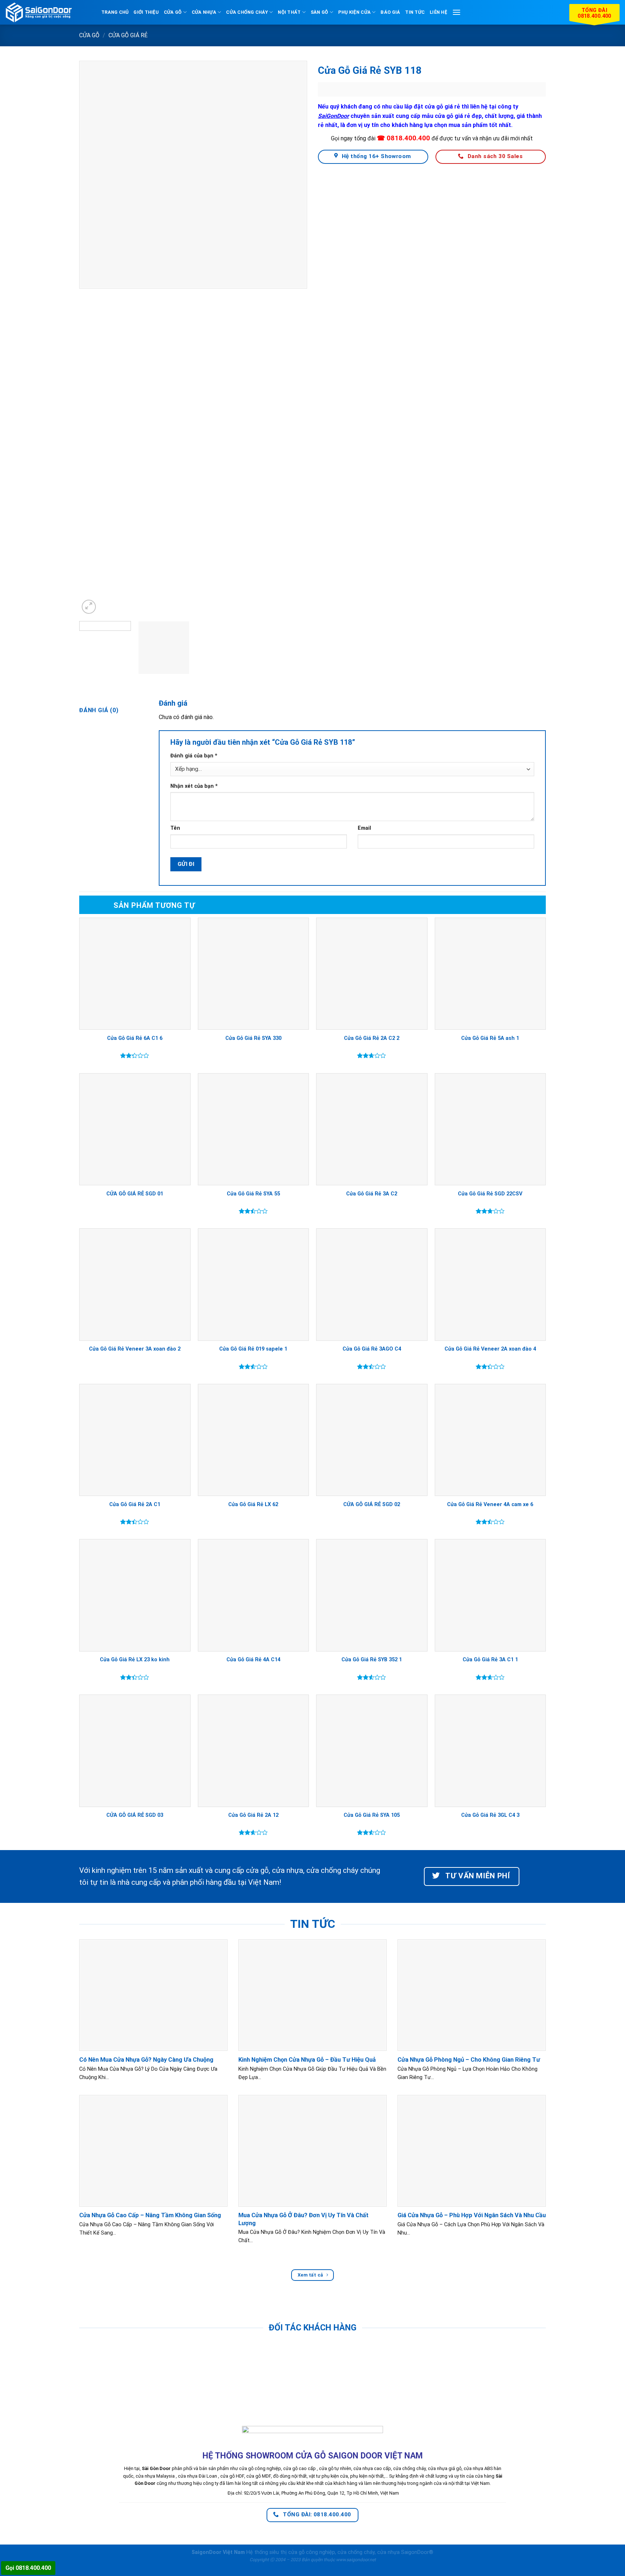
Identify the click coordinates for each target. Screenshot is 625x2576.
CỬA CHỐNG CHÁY (247, 12)
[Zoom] (89, 607)
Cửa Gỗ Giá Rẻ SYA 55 (253, 1194)
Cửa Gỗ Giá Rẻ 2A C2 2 (372, 1038)
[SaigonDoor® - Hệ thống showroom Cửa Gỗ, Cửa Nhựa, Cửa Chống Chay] (51, 12)
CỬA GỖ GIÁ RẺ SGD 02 (372, 1504)
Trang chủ (115, 12)
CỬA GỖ (173, 12)
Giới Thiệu (146, 12)
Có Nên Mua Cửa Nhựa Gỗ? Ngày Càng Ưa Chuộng (146, 2060)
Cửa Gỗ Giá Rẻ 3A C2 (372, 1194)
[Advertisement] (312, 2525)
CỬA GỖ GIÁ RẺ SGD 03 (135, 1815)
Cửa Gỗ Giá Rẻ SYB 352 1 (372, 1660)
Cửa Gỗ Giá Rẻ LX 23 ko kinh (135, 1660)
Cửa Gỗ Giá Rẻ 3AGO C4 (372, 1349)
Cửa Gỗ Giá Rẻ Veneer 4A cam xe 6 (490, 1504)
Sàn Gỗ (320, 12)
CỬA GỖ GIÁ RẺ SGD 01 (135, 1194)
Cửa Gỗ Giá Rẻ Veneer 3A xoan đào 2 (135, 1349)
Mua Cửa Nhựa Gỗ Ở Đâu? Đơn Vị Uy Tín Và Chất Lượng (303, 2219)
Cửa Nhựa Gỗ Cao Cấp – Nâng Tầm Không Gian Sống (150, 2215)
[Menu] (456, 12)
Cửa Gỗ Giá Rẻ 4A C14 (253, 1660)
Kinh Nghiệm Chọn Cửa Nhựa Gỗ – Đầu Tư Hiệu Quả (307, 2060)
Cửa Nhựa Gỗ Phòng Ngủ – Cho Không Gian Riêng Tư (469, 2060)
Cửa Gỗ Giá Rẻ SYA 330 (253, 1038)
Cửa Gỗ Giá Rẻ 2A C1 (135, 1504)
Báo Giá (390, 12)
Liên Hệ (438, 12)
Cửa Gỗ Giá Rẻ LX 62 (253, 1504)
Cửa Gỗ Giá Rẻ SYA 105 (372, 1815)
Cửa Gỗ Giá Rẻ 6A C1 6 (135, 1038)
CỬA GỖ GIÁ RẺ (128, 35)
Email (364, 828)
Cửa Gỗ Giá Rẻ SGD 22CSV (490, 1194)
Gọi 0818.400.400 (28, 2568)
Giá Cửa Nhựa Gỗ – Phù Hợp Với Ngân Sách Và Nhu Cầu (472, 2215)
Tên (175, 828)
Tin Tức (415, 12)
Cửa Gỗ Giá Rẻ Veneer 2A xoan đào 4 (490, 1349)
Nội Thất (289, 12)
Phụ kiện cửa (354, 12)
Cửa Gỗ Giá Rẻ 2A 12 (253, 1815)
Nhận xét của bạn (194, 786)
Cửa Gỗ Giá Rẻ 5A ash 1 (490, 1038)
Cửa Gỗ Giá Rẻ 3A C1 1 (490, 1660)
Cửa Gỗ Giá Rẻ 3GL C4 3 (490, 1815)
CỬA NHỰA (204, 12)
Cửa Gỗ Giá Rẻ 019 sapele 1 (253, 1349)
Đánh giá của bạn (194, 756)
